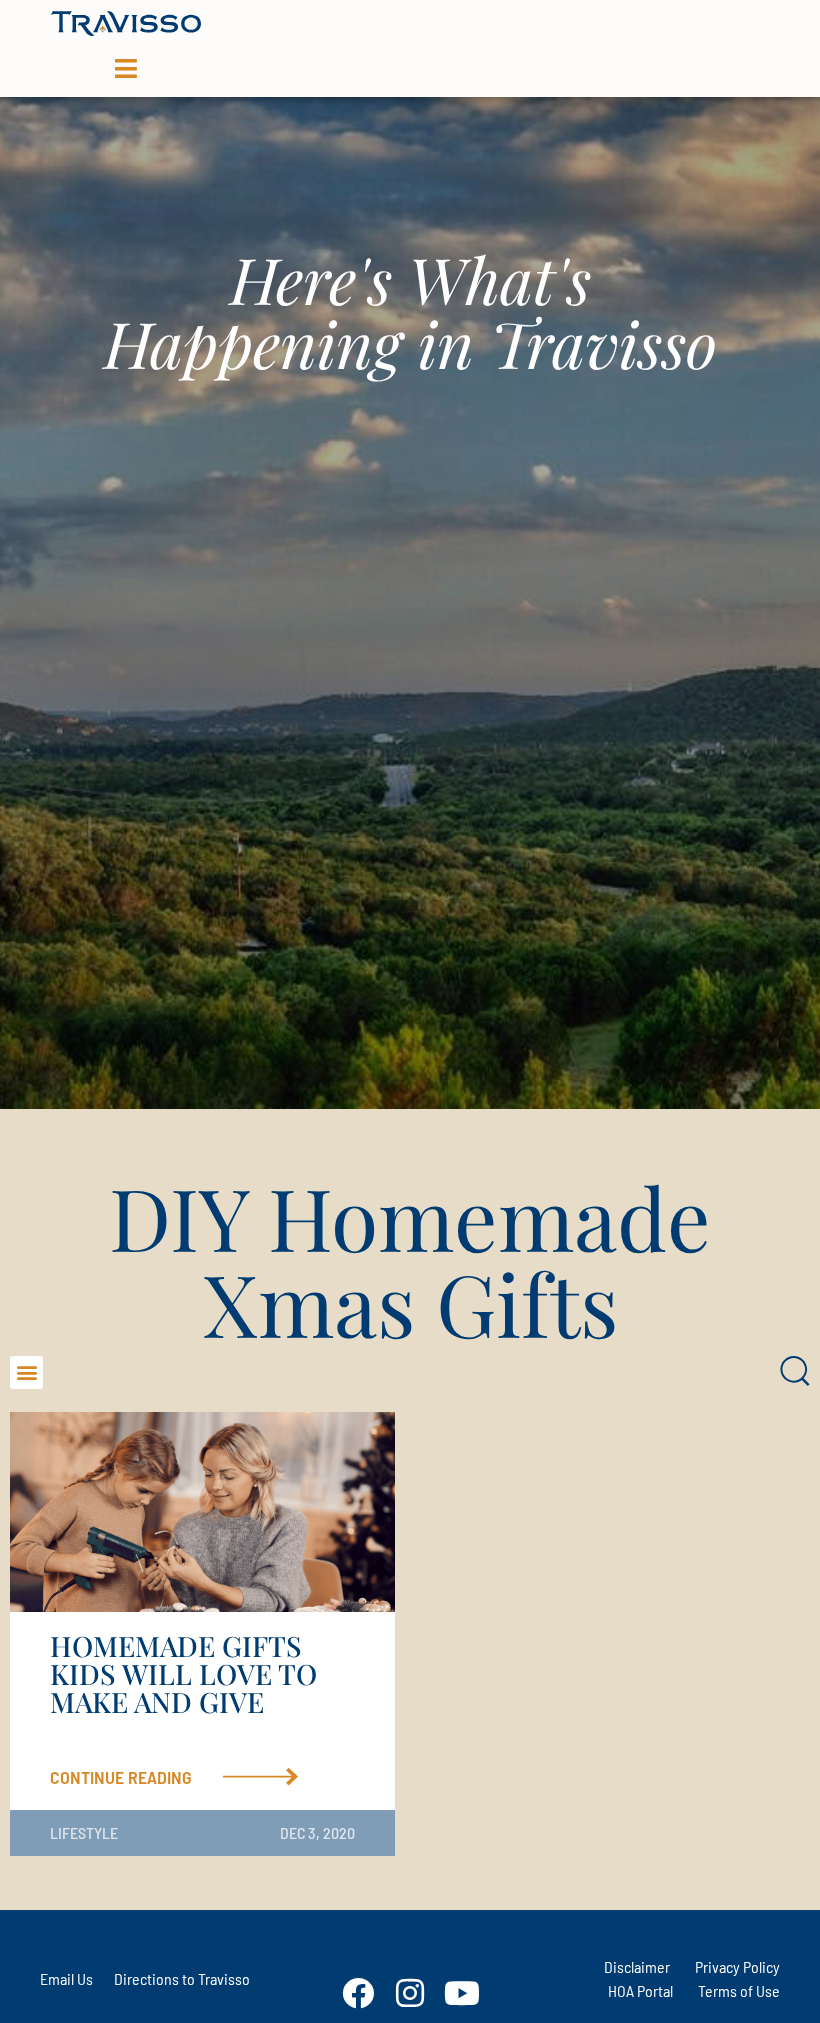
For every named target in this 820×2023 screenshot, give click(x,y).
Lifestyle (84, 1832)
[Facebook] (358, 1993)
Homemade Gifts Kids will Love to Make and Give (183, 1673)
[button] (26, 1372)
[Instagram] (410, 1993)
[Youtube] (462, 1993)
